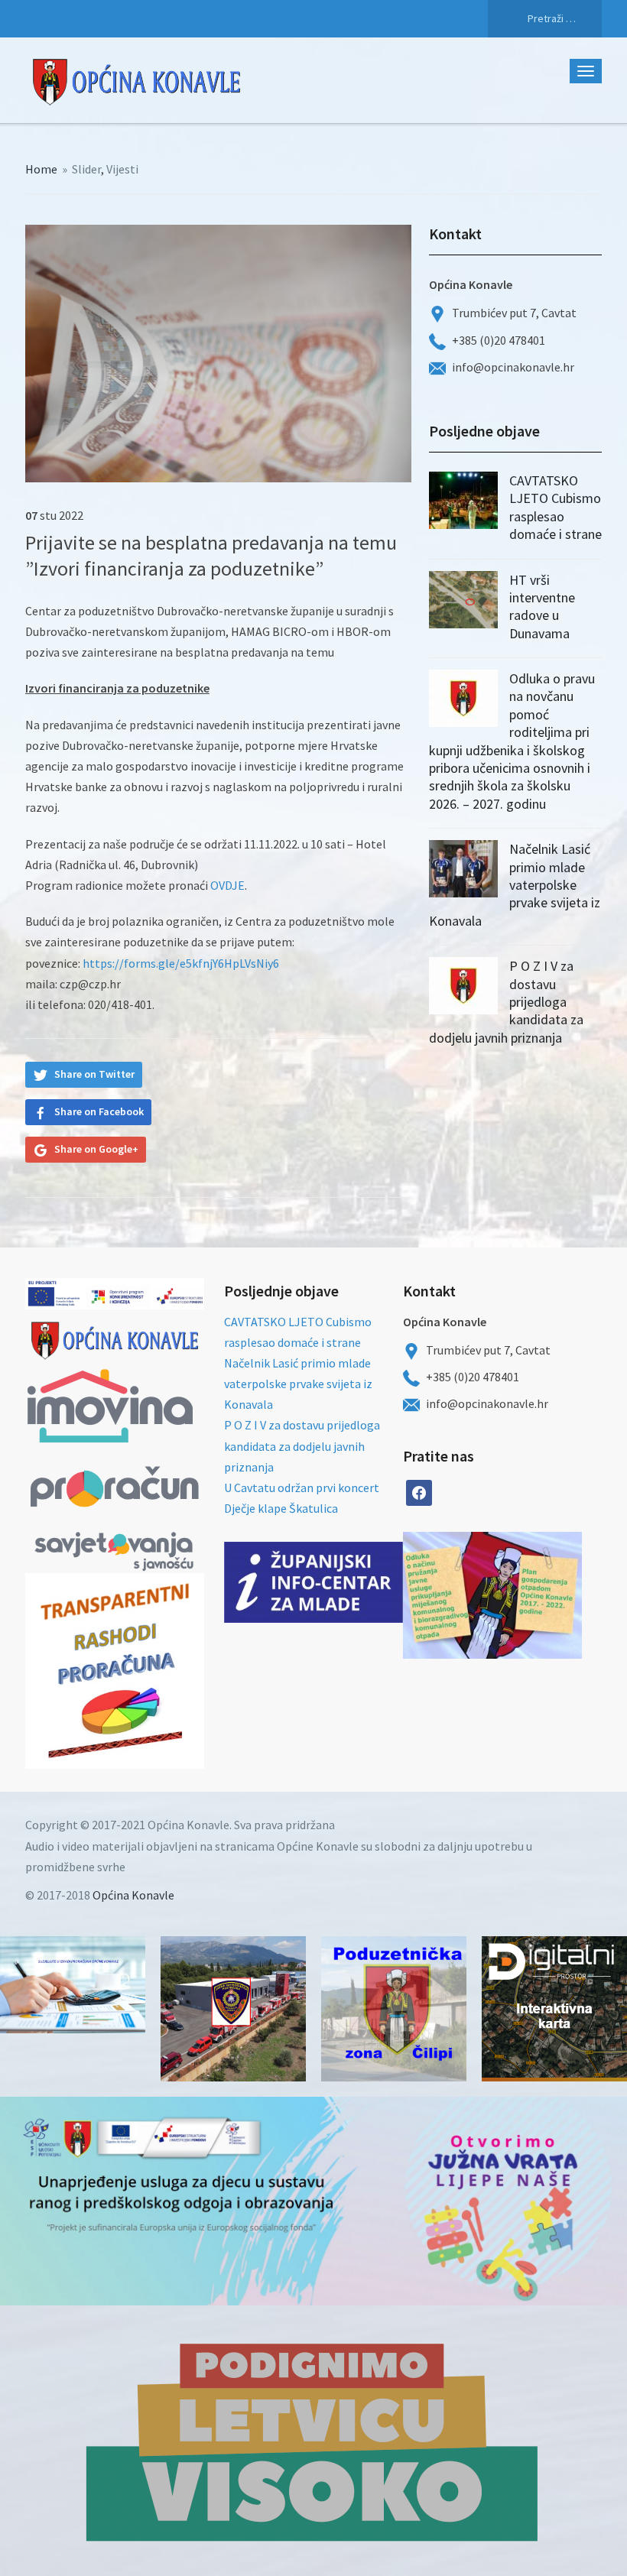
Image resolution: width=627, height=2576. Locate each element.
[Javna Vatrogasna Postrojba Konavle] (233, 2009)
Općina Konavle (133, 1895)
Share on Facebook (99, 1111)
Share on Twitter (94, 1074)
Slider (86, 169)
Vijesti (122, 169)
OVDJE (227, 885)
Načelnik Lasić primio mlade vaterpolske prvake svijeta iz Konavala (515, 885)
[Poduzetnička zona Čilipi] (394, 2009)
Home (41, 169)
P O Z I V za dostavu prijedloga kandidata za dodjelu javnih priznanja (302, 1445)
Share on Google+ (96, 1149)
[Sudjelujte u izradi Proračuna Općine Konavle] (73, 1985)
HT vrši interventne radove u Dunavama (542, 607)
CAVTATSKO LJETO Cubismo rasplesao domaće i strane (556, 507)
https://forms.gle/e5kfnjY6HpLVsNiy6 (181, 963)
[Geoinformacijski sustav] (554, 2009)
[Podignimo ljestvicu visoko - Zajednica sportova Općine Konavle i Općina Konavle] (313, 2441)
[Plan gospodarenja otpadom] (537, 1595)
